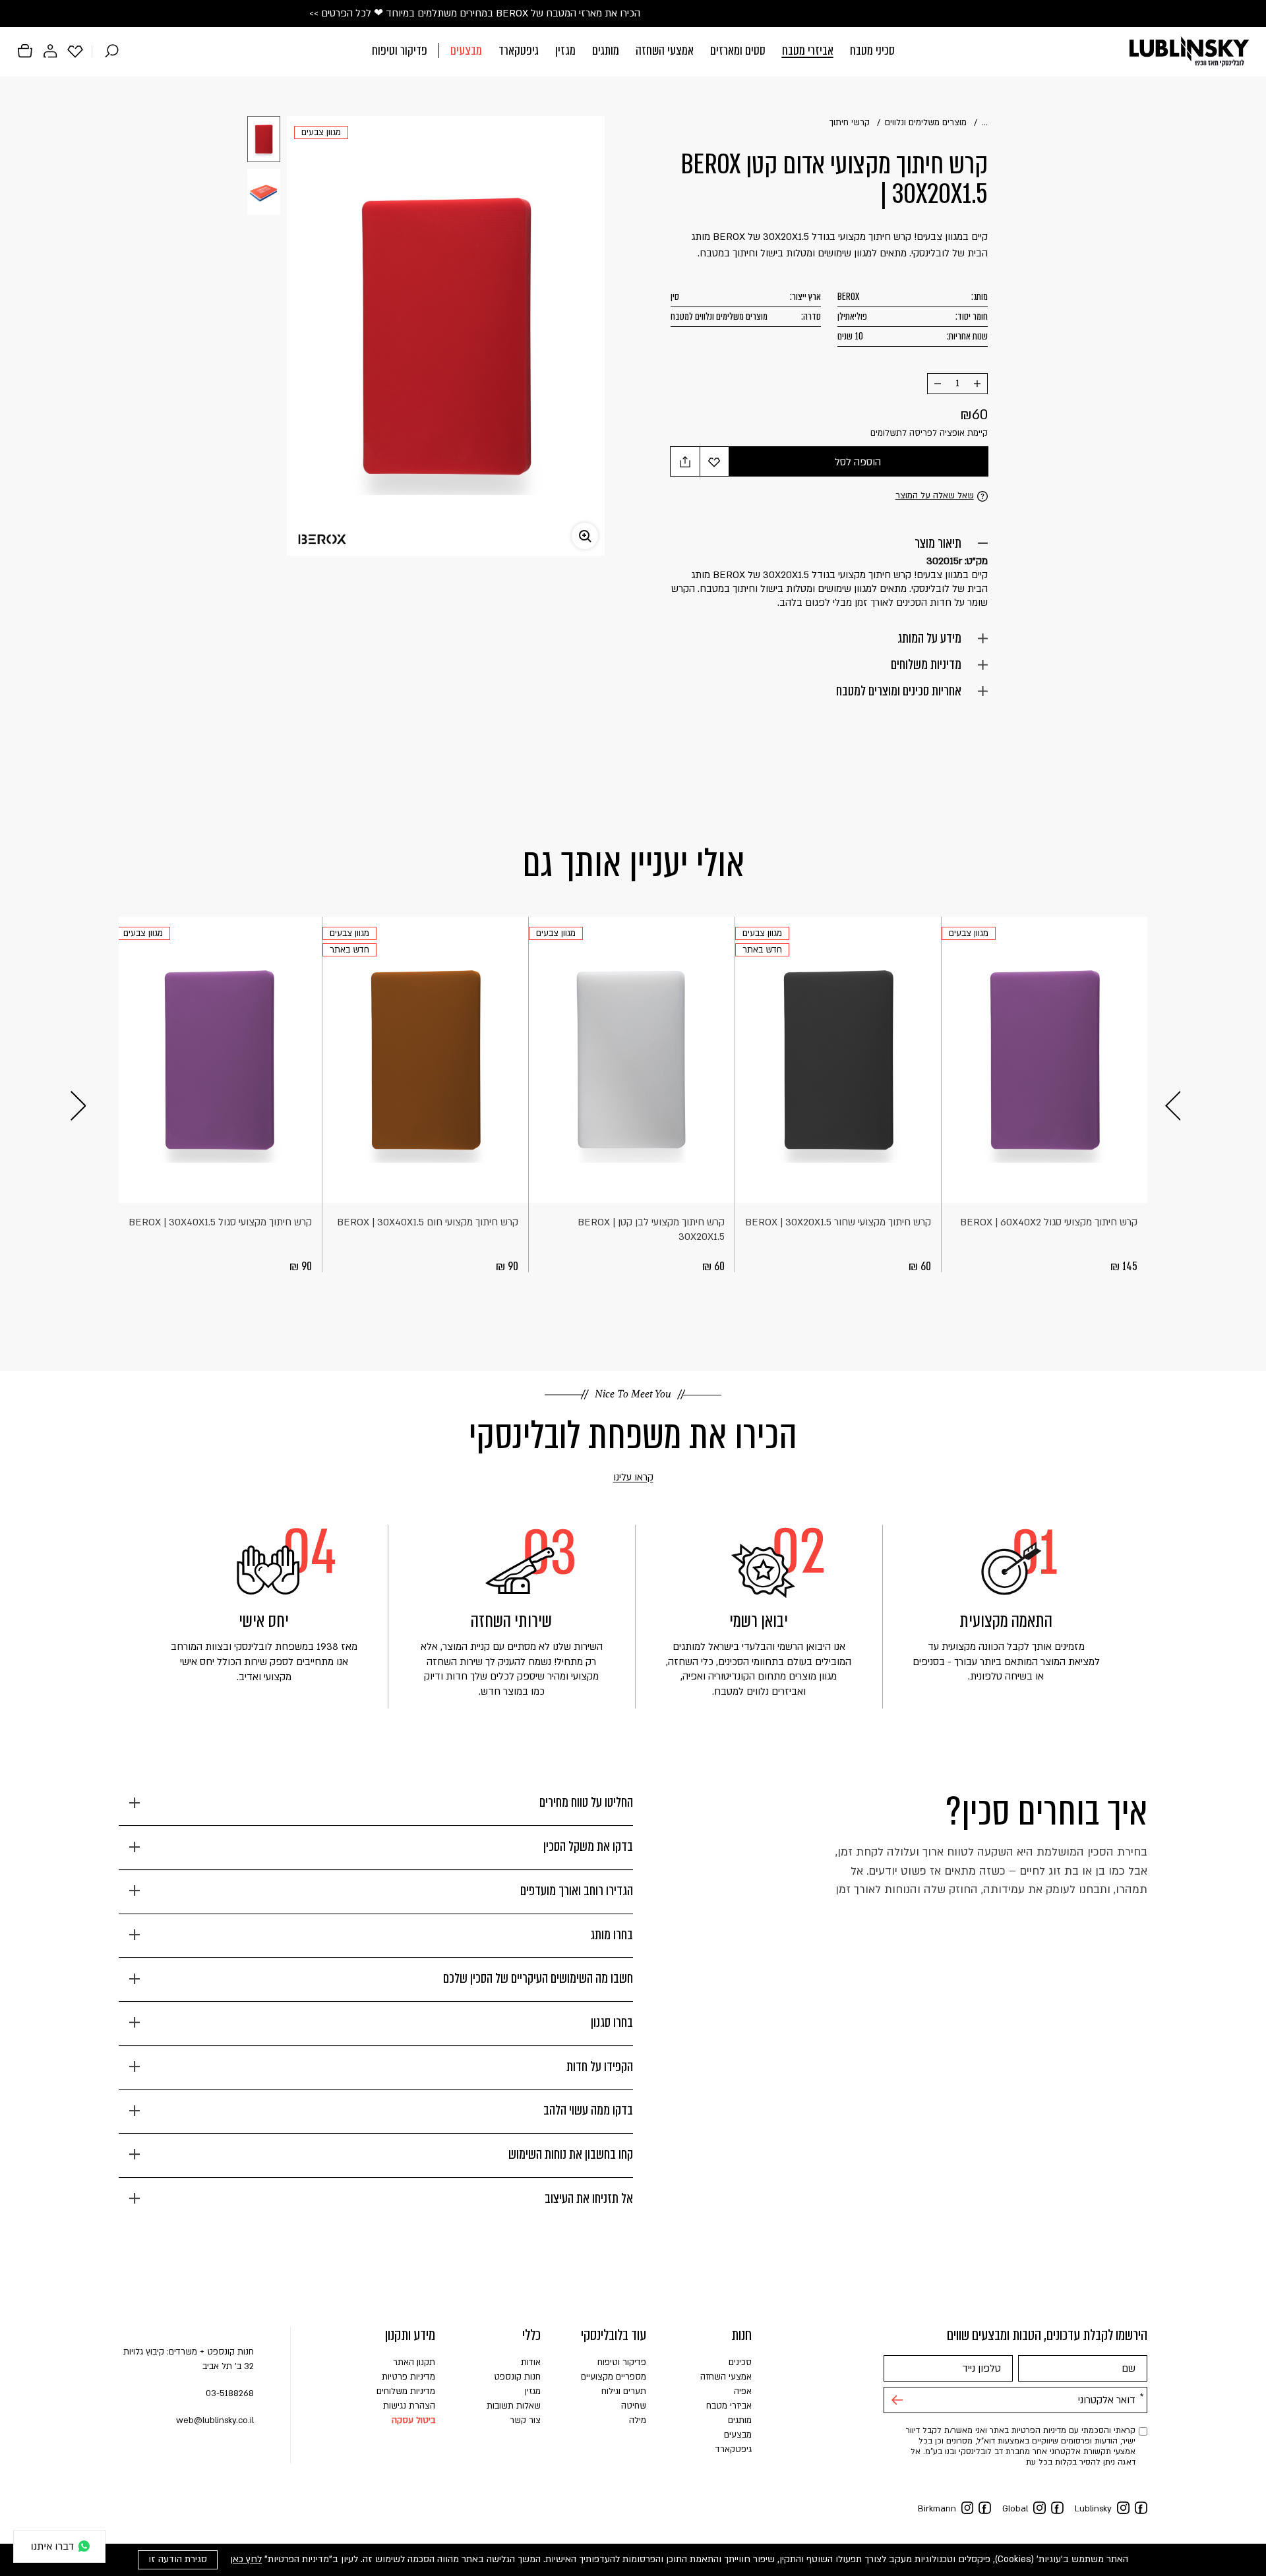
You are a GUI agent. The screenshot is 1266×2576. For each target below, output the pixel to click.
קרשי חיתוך (850, 123)
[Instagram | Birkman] (968, 2508)
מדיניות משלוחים (926, 664)
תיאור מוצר (938, 543)
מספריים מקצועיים (614, 2377)
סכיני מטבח (872, 50)
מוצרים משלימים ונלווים (926, 123)
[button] (633, 52)
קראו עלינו (614, 1478)
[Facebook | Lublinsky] (1141, 2508)
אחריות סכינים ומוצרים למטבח (899, 691)
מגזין (565, 50)
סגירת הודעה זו (178, 2559)
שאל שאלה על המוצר (935, 496)
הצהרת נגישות (409, 2406)
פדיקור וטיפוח (400, 50)
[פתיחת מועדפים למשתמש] (75, 51)
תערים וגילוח (624, 2391)
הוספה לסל (858, 462)
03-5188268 (230, 2393)
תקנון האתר (414, 2362)
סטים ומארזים (738, 50)
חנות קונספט (517, 2377)
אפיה (743, 2391)
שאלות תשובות (514, 2406)
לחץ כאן (246, 2559)
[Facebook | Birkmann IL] (985, 2508)
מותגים (606, 50)
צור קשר (525, 2420)
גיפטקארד (519, 50)
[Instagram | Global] (1040, 2508)
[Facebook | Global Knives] (1057, 2508)
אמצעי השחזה (665, 50)
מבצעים (466, 50)
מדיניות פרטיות (408, 2377)
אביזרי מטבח (808, 50)
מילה (638, 2420)
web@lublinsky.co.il (215, 2420)
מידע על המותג (929, 638)
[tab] (376, 1808)
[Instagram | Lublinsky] (1123, 2508)
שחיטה (634, 2406)
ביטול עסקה (413, 2420)
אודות (531, 2362)
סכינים (740, 2362)
